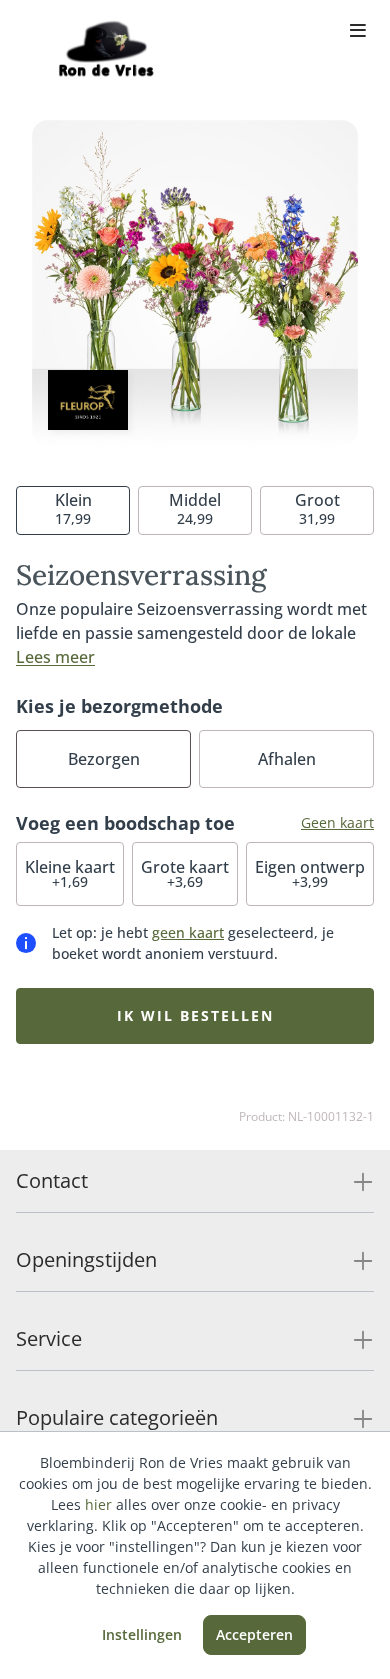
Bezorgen (104, 759)
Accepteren (254, 1634)
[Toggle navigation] (358, 32)
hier (98, 1504)
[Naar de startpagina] (104, 48)
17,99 (73, 508)
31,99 (317, 508)
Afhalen (287, 759)
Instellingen (142, 1634)
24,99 (195, 508)
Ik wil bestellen (195, 1015)
